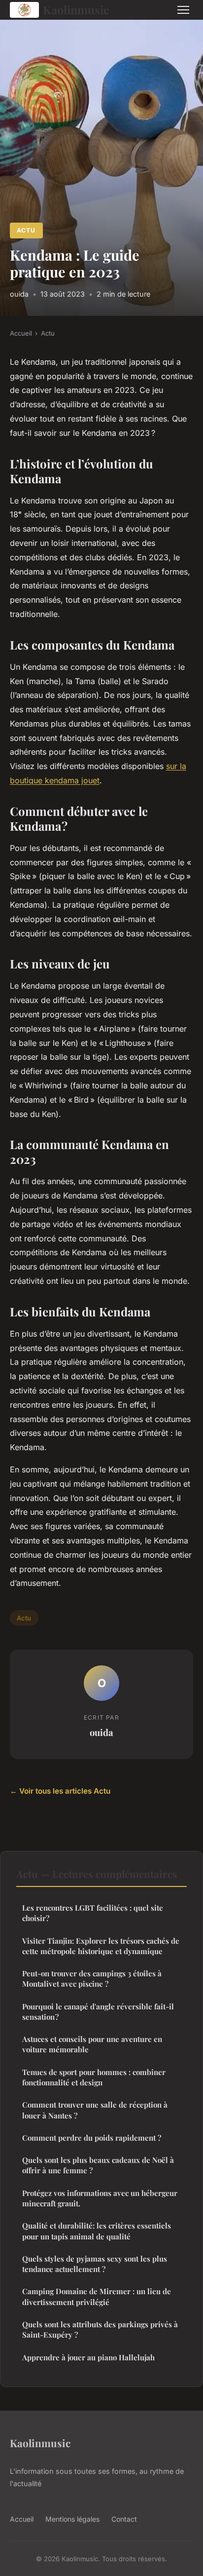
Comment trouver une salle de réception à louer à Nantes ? (95, 2110)
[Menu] (183, 10)
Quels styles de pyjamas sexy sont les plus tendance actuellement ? (95, 2264)
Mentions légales (72, 2519)
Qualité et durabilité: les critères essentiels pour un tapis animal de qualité (97, 2231)
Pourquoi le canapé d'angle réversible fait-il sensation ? (98, 2012)
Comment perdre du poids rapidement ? (92, 2138)
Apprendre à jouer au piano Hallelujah (88, 2357)
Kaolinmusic (76, 10)
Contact (124, 2519)
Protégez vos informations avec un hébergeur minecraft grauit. (100, 2198)
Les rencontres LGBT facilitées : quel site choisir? (93, 1913)
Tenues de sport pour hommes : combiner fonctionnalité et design (94, 2077)
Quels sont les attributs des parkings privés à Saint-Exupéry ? (100, 2329)
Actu (26, 230)
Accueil (21, 333)
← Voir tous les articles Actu (60, 1791)
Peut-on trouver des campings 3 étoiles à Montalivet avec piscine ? (92, 1979)
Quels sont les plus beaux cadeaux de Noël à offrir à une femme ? (98, 2165)
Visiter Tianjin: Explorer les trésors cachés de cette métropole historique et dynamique (101, 1946)
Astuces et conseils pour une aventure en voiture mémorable (92, 2044)
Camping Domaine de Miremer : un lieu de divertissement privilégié (97, 2296)
